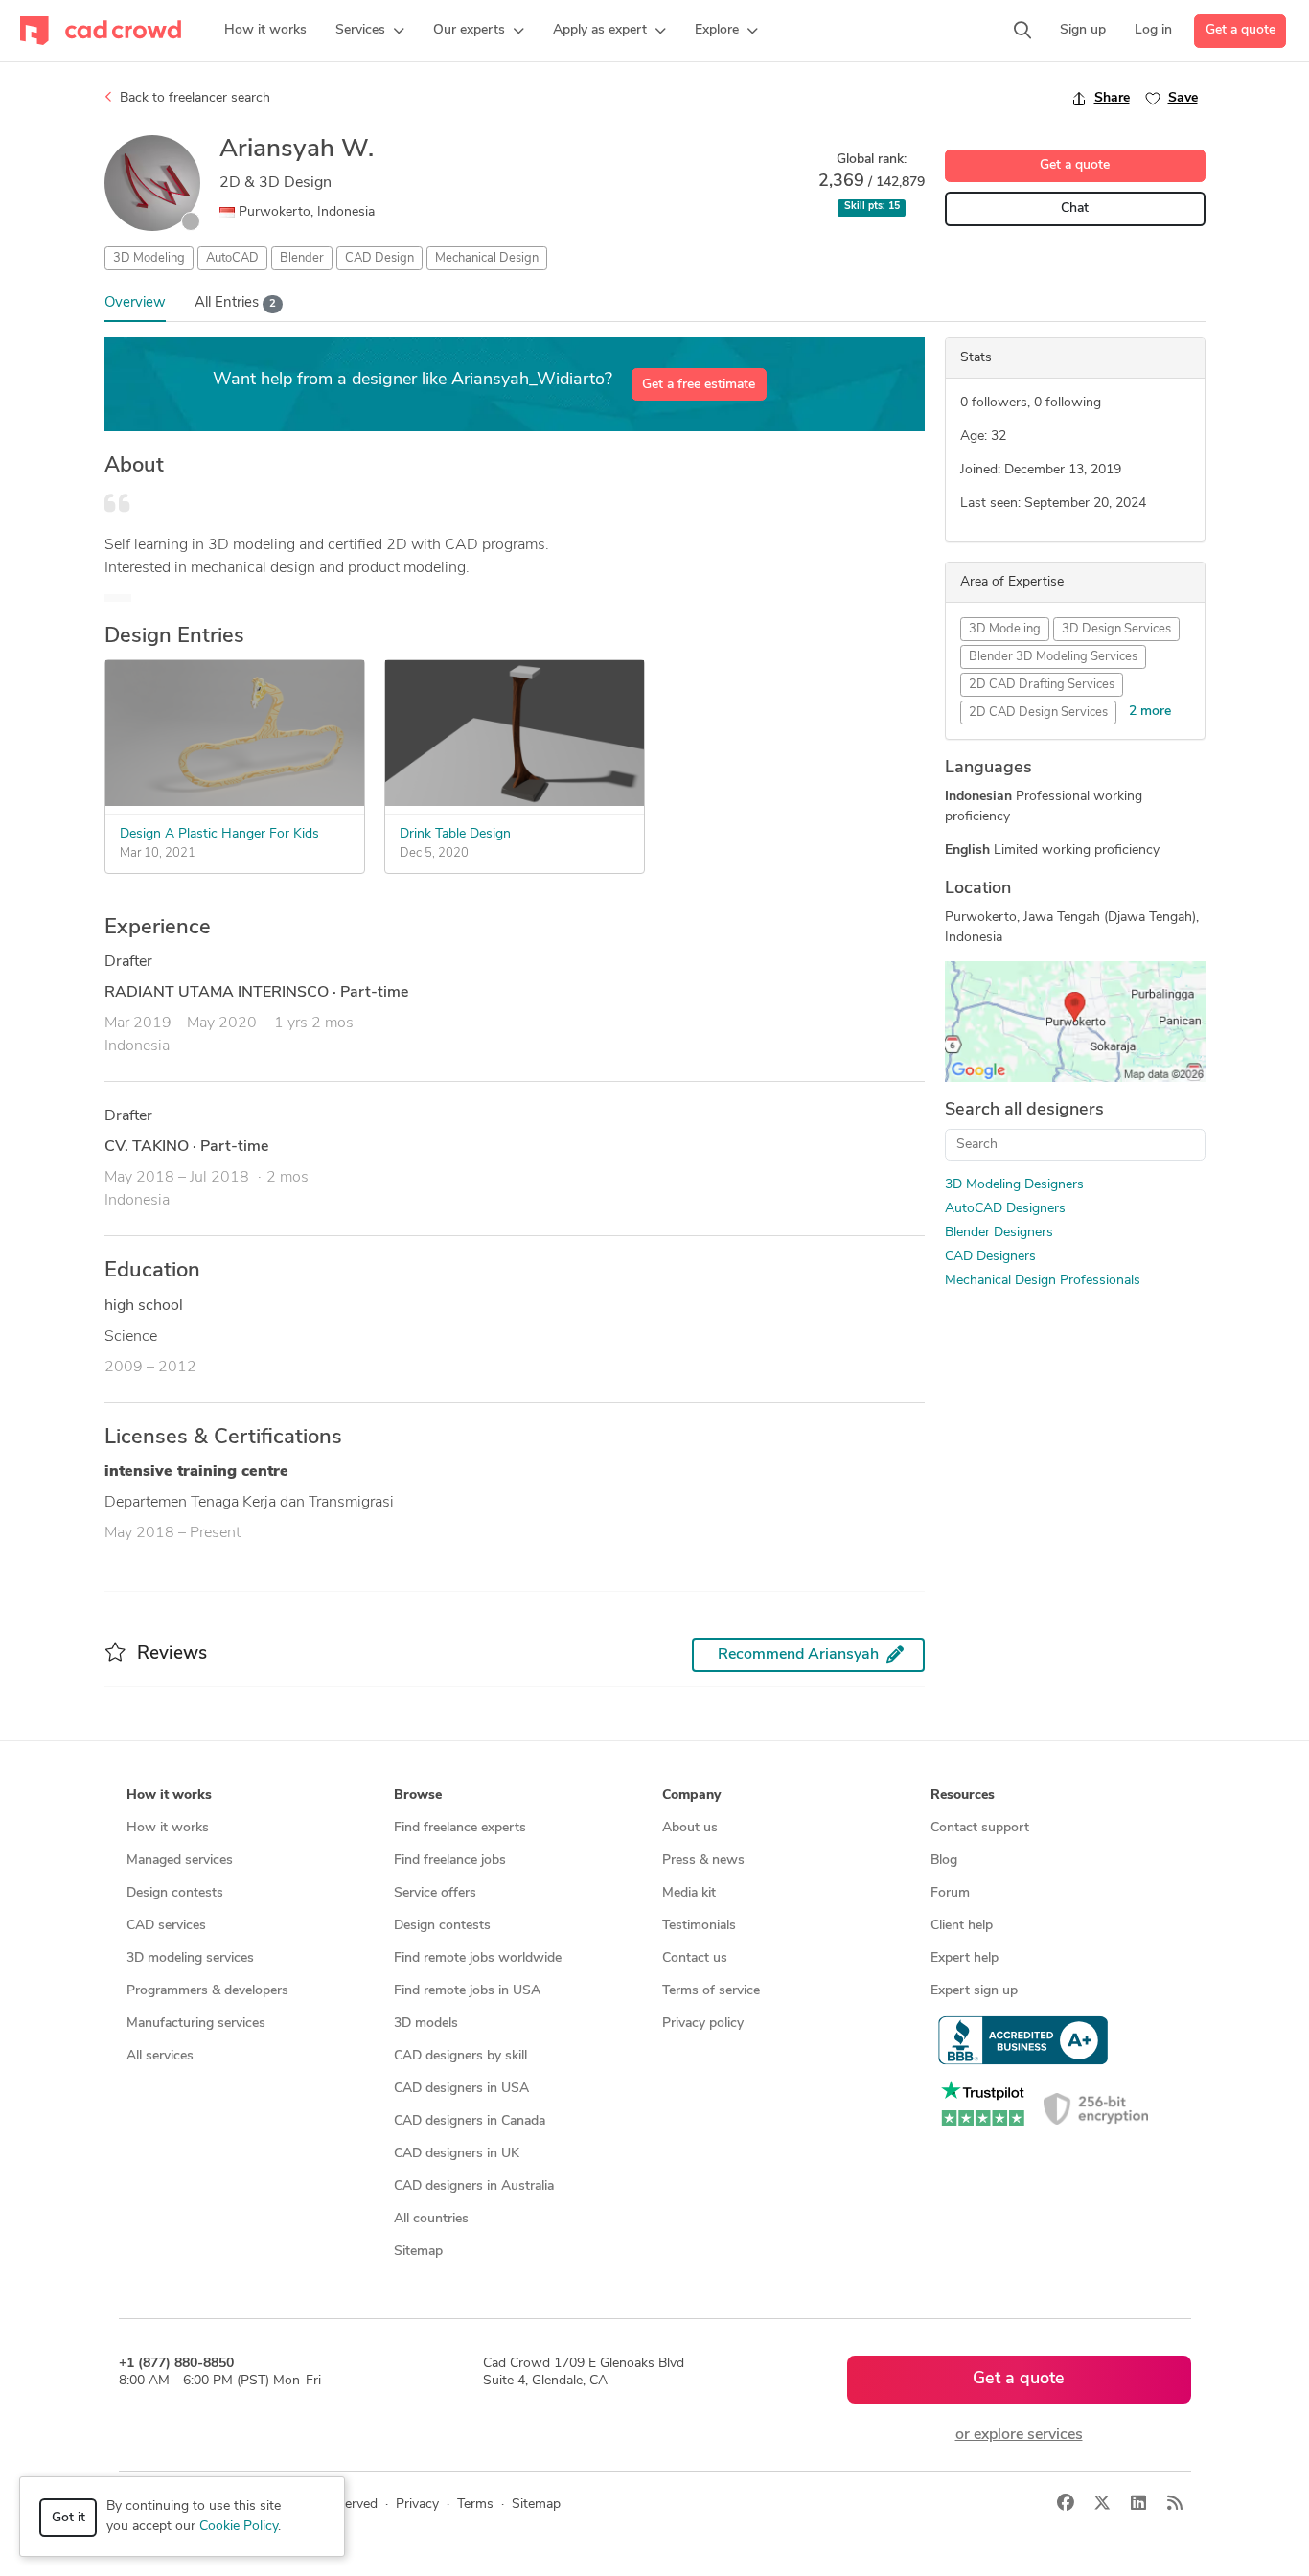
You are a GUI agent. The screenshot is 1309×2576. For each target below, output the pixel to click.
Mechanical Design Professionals (1043, 1281)
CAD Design (379, 258)
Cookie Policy (239, 2527)
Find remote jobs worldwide (478, 1958)
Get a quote (1240, 30)
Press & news (703, 1861)
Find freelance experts (460, 1828)
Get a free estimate (699, 385)
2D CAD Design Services (1038, 713)
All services (160, 2056)
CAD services (166, 1926)
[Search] (1022, 31)
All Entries (235, 303)
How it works (168, 1828)
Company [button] (691, 1795)
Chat (1075, 208)
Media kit (689, 1893)
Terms (475, 2505)
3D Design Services (1116, 629)
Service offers (435, 1893)
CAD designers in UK (457, 2154)
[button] (370, 31)
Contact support (980, 1828)
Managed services (180, 1861)
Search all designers (1024, 1111)
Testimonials (699, 1926)
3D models (426, 2024)
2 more (1150, 712)
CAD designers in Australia (474, 2186)
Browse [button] (418, 1795)
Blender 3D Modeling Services (1053, 657)
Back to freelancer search (193, 98)
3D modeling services (190, 1958)
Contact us (695, 1958)
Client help (962, 1926)
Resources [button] (963, 1795)
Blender (302, 258)
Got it (69, 2518)
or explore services (1019, 2435)
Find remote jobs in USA (467, 1991)
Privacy (417, 2505)
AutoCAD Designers (1005, 1209)
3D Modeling (149, 258)
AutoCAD (232, 258)
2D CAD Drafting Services (1042, 685)
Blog (944, 1861)
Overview (135, 303)
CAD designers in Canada (470, 2121)
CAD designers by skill (460, 2056)
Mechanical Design (487, 258)
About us (690, 1828)
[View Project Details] (235, 802)
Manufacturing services (196, 2024)
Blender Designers (999, 1233)
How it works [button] (169, 1795)
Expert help (965, 1958)
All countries (431, 2219)
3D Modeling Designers (1014, 1185)
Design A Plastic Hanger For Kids (219, 834)
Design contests (175, 1893)
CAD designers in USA (461, 2089)
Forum (950, 1893)
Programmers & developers (207, 1991)
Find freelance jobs (450, 1861)
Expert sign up (974, 1991)
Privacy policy (703, 2024)
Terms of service (711, 1991)
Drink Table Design (455, 834)
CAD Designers (990, 1257)
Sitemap (418, 2252)
